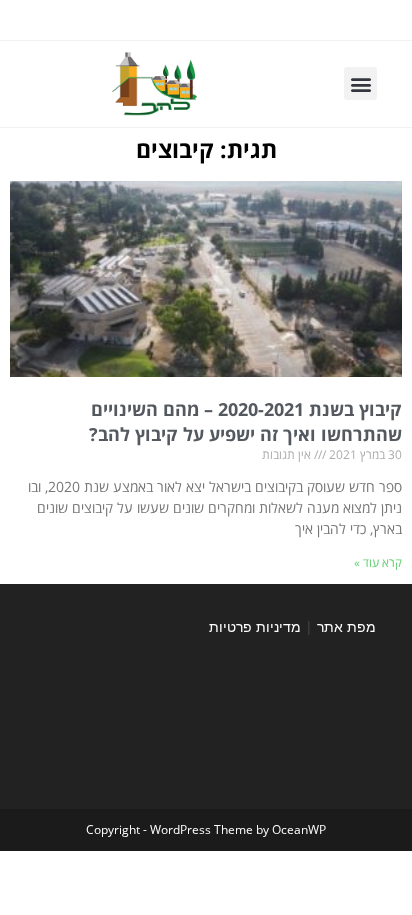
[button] (360, 83)
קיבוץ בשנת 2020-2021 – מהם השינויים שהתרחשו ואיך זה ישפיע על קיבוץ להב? (245, 421)
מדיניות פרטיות (255, 626)
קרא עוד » (378, 562)
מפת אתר (346, 626)
